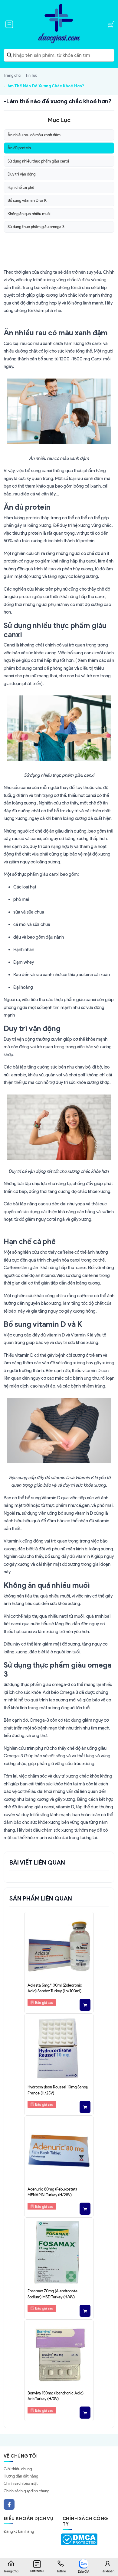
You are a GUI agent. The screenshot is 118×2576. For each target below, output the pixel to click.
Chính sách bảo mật (21, 2483)
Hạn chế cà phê (21, 187)
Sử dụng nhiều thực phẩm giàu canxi (38, 161)
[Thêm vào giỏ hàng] (85, 2005)
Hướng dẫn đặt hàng (21, 2476)
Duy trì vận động (21, 174)
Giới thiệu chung (18, 2469)
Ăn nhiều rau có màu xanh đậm (34, 135)
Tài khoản (108, 2571)
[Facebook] (9, 2504)
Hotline (61, 2571)
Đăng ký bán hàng (19, 2531)
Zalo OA (84, 2571)
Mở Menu (37, 2571)
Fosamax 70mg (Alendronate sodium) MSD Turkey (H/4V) (52, 2294)
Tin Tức (31, 75)
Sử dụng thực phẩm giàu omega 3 (36, 227)
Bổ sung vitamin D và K (27, 200)
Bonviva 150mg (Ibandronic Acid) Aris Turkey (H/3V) (56, 2396)
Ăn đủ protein (19, 148)
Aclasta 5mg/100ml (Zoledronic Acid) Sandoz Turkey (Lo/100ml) (55, 1988)
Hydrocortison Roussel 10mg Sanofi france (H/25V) (58, 2090)
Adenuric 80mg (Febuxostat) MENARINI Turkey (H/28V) (52, 2192)
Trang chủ (12, 75)
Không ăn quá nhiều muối (29, 214)
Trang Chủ (11, 2571)
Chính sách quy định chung (26, 2491)
